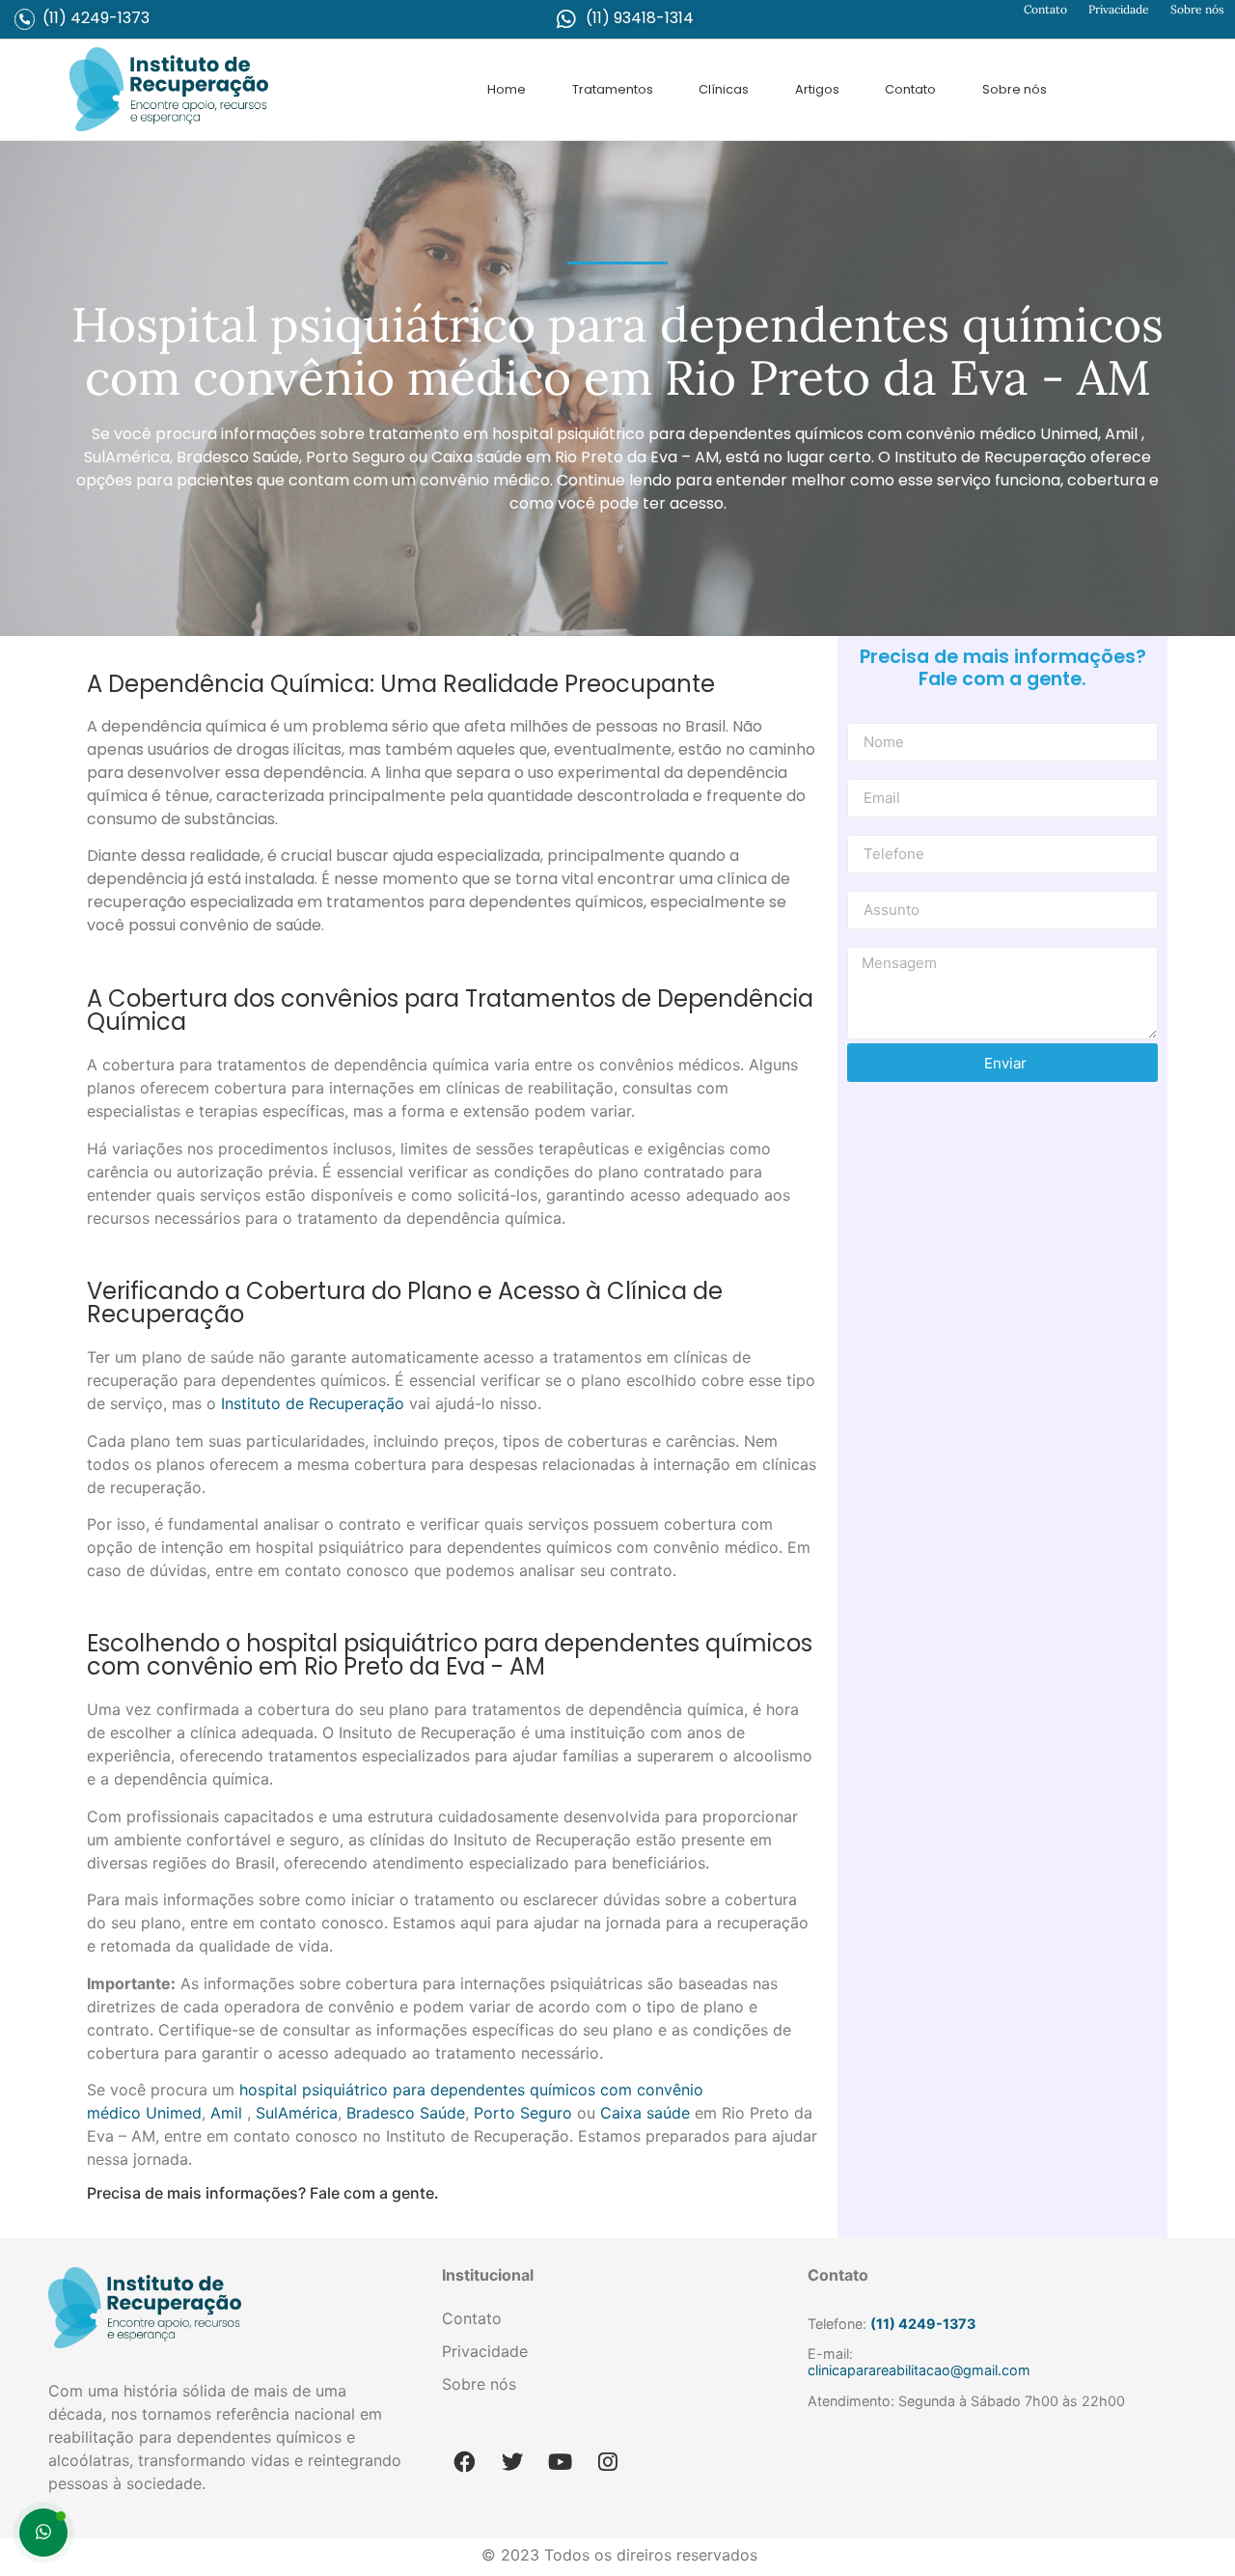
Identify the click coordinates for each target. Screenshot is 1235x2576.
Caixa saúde (645, 2113)
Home (507, 89)
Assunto (872, 884)
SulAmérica (297, 2113)
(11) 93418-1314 (640, 18)
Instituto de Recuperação (313, 1403)
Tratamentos (613, 89)
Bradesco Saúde (406, 2113)
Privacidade (1119, 9)
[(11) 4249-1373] (25, 19)
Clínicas (724, 89)
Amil (226, 2113)
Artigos (817, 89)
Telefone (875, 828)
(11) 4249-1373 (96, 18)
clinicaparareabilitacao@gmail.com (919, 2370)
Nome (866, 716)
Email (864, 772)
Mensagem (883, 940)
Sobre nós (1197, 9)
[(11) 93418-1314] (566, 19)
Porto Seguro (523, 2113)
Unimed (174, 2113)
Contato (1045, 9)
